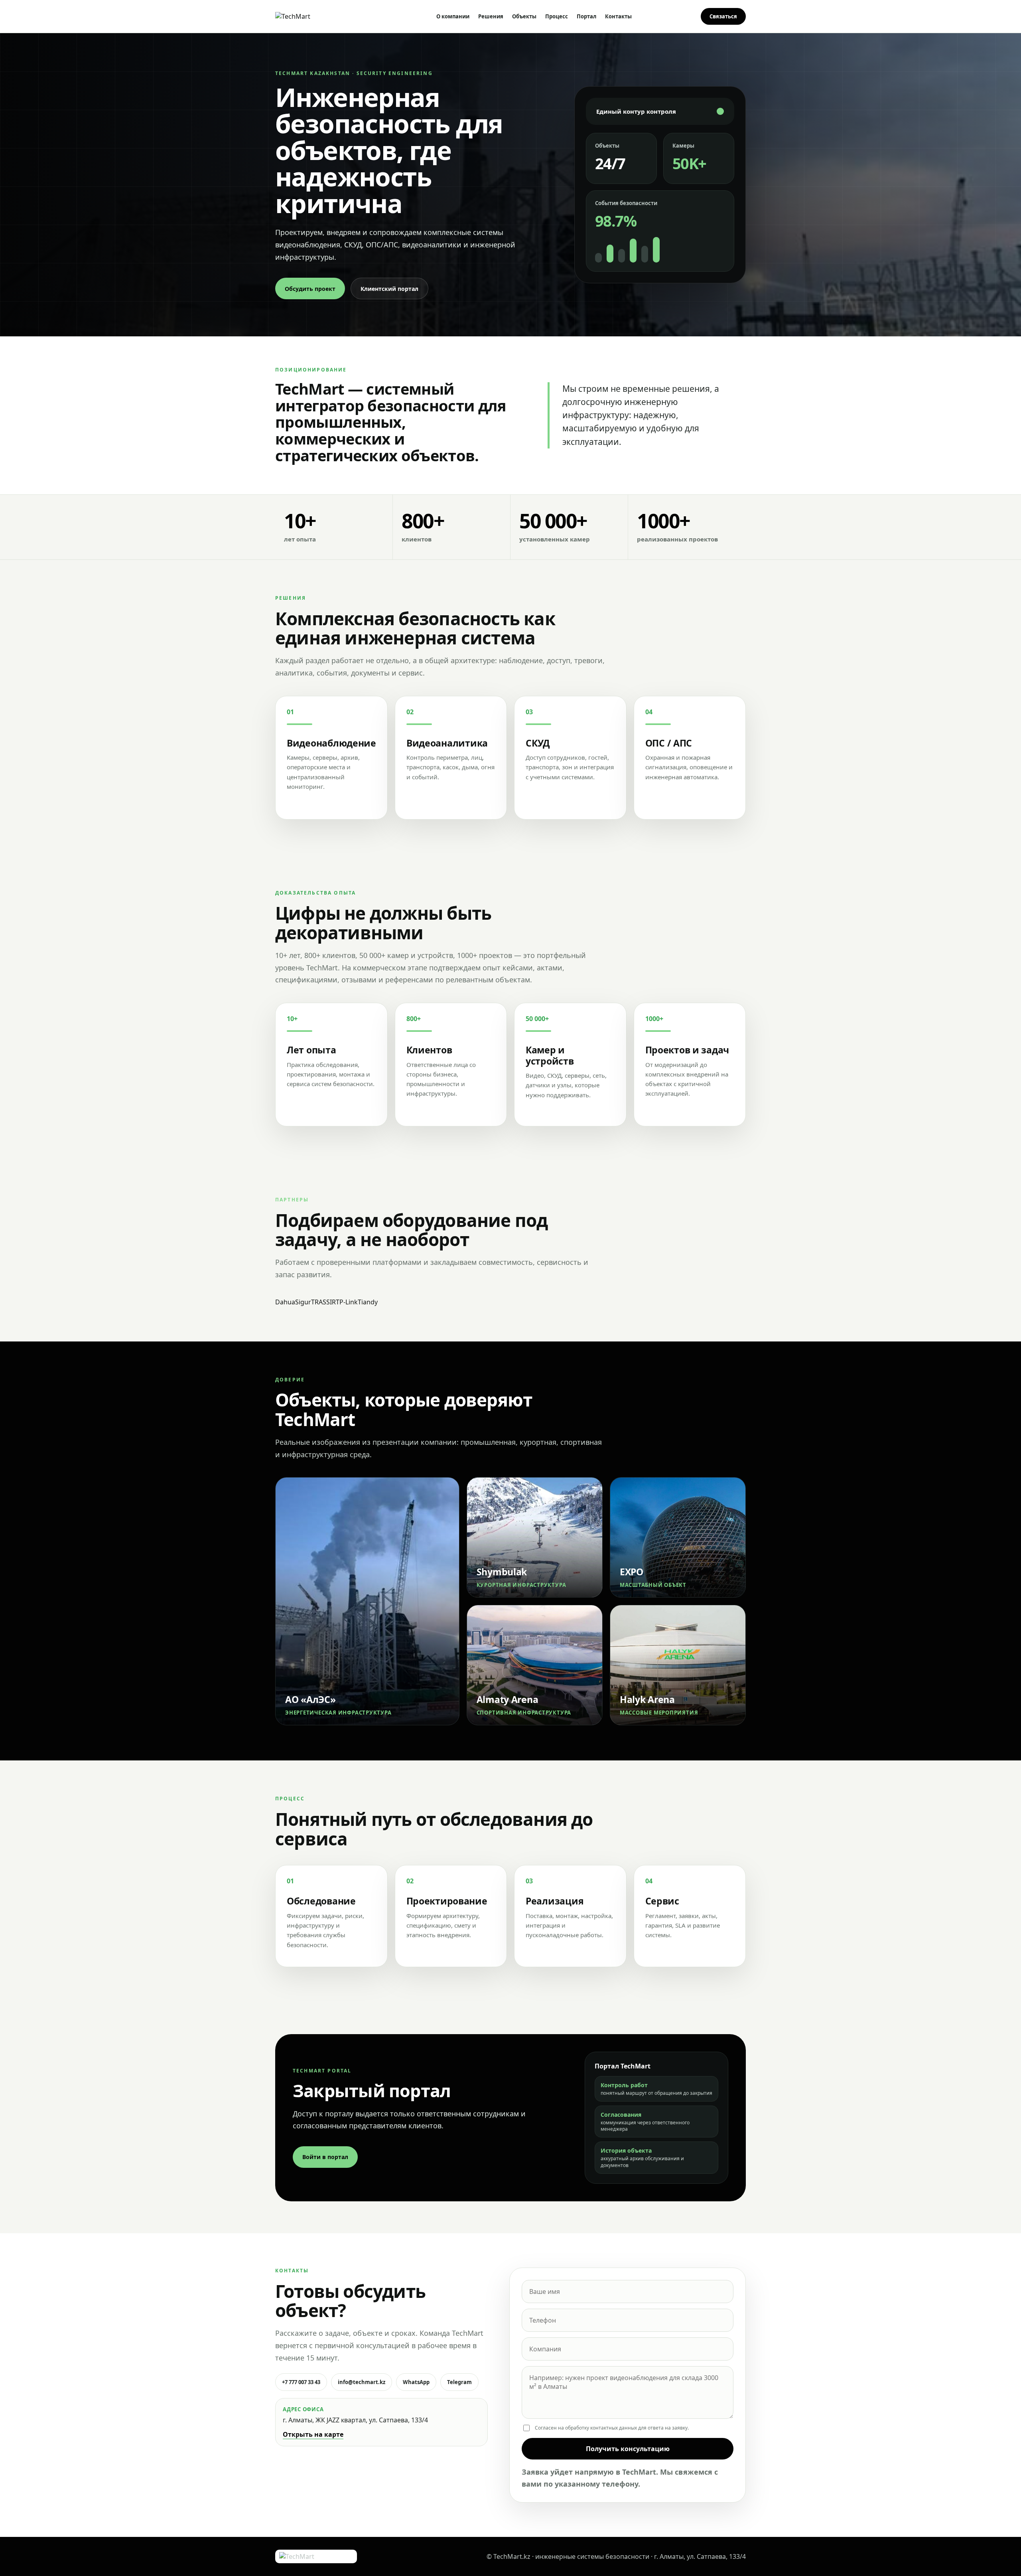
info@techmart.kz (362, 2382)
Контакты (618, 16)
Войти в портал (325, 2157)
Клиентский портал (389, 289)
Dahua (285, 1302)
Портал (586, 16)
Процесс (557, 16)
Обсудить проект (310, 289)
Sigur (303, 1302)
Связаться (723, 16)
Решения (491, 16)
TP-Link (347, 1302)
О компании (453, 16)
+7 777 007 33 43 (301, 2382)
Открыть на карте (313, 2434)
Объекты (524, 16)
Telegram (459, 2382)
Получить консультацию (628, 2449)
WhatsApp (416, 2382)
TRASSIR (323, 1302)
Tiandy (368, 1302)
